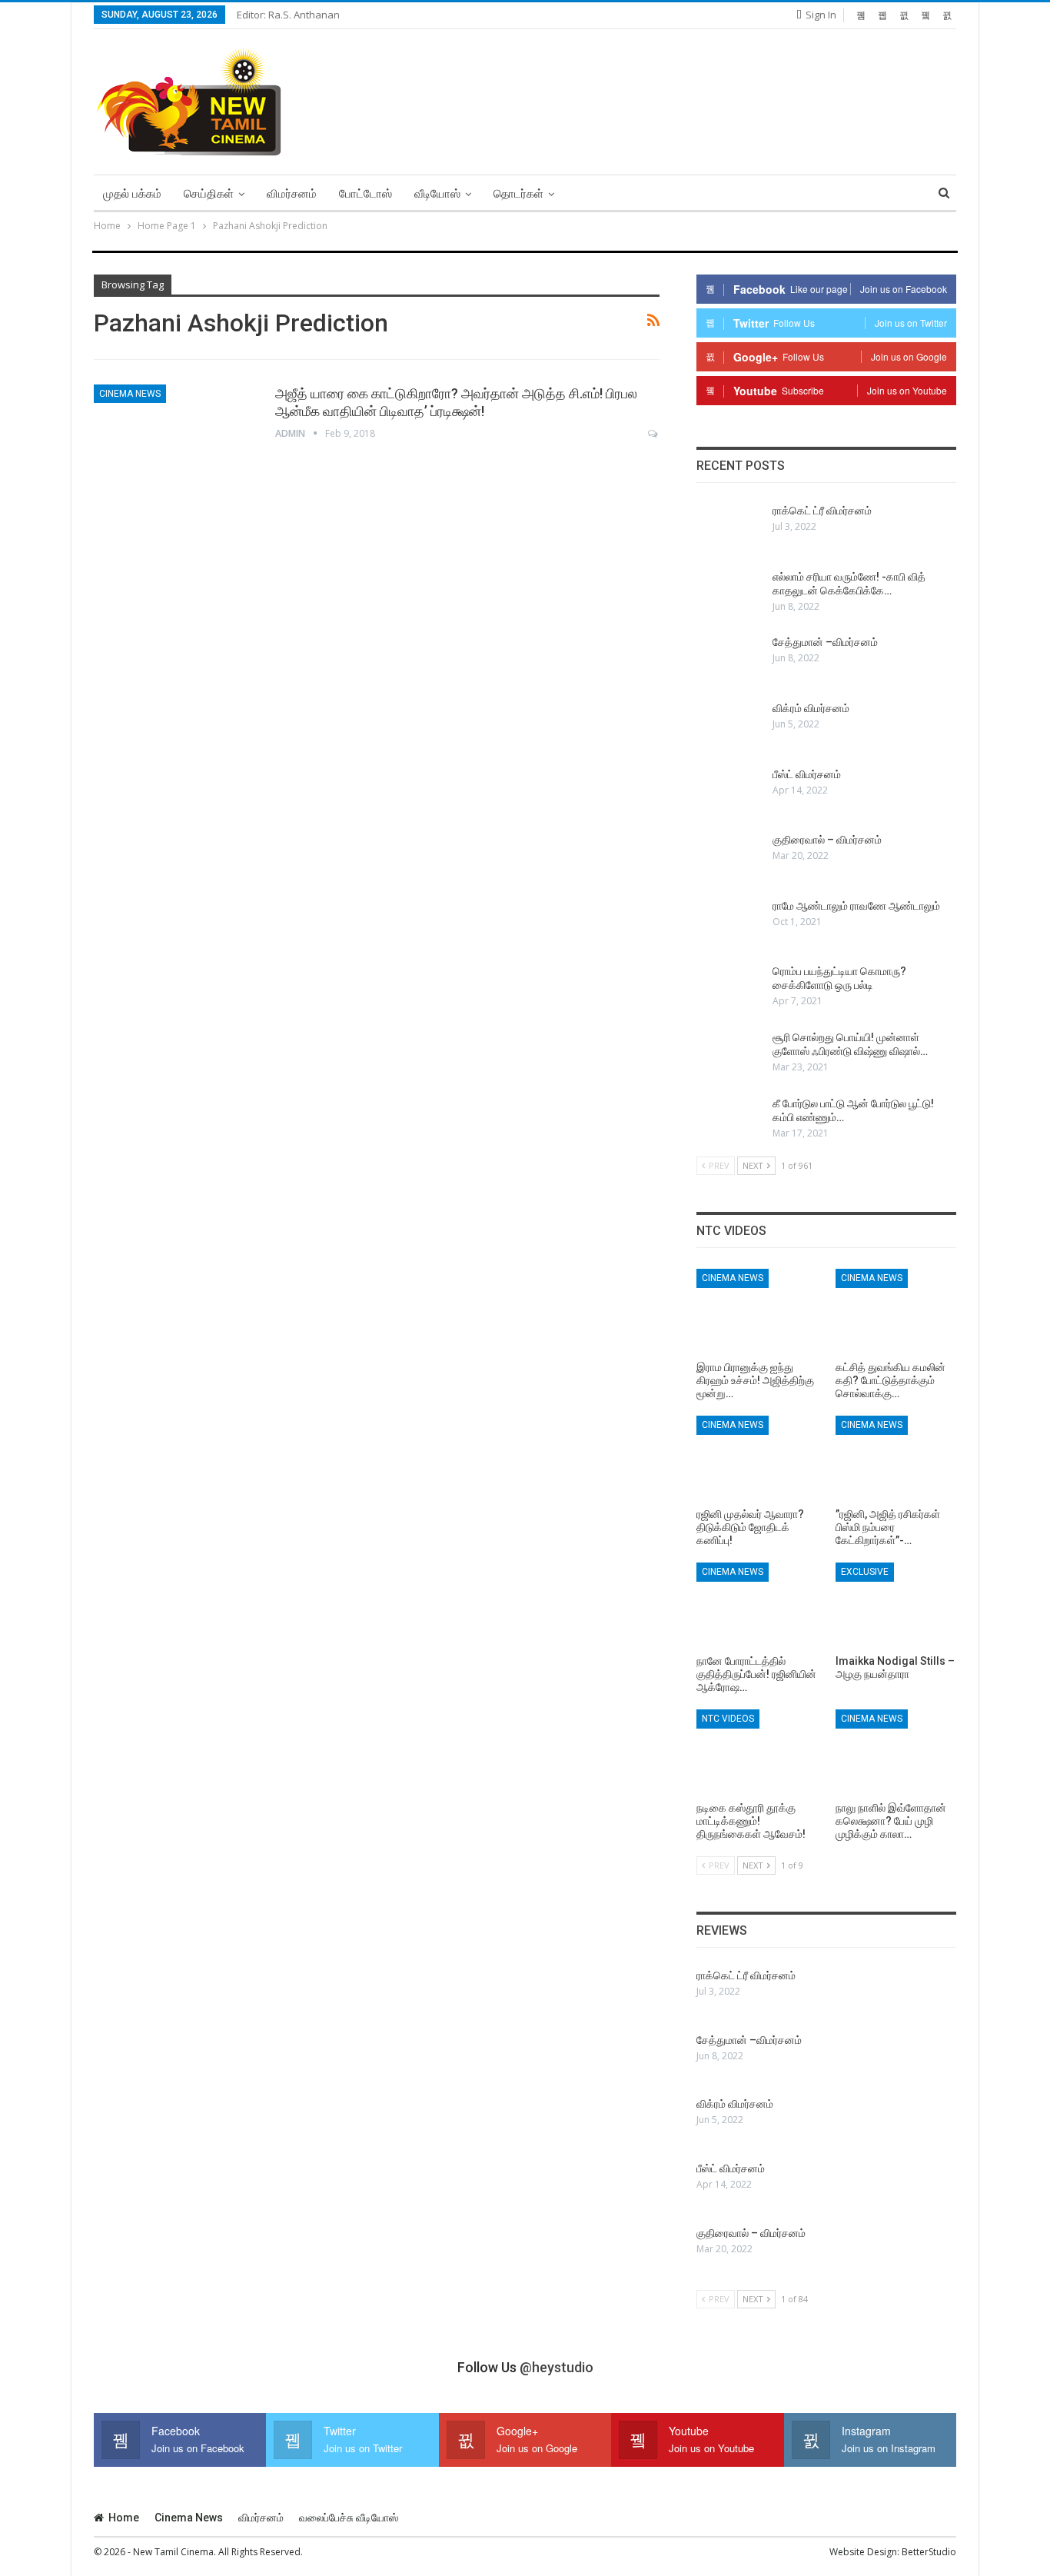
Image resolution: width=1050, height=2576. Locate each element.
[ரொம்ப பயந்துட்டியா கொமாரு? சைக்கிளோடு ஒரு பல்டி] (729, 989)
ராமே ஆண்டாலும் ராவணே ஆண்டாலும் (856, 906)
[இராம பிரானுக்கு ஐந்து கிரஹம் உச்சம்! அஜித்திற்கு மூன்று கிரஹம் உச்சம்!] (757, 1311)
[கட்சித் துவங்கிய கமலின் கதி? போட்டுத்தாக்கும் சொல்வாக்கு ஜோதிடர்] (896, 1311)
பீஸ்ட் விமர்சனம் (807, 774)
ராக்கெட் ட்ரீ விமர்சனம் (822, 511)
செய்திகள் (209, 194)
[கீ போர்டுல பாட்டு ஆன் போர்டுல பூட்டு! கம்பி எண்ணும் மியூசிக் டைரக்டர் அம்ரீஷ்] (729, 1121)
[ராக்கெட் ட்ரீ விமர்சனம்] (729, 528)
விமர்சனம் (292, 194)
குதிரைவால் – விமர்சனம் (827, 840)
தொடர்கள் (518, 194)
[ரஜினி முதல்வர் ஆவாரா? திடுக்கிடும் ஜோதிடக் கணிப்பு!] (757, 1458)
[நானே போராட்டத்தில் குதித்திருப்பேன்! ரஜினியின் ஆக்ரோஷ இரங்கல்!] (757, 1605)
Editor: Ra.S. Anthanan (288, 15)
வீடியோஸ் (437, 194)
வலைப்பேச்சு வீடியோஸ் (349, 2518)
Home (124, 2518)
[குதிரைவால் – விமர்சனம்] (729, 857)
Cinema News (130, 394)
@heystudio (557, 2367)
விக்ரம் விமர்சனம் (811, 708)
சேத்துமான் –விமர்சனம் (825, 642)
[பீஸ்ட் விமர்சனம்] (729, 792)
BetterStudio (929, 2552)
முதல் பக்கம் (132, 194)
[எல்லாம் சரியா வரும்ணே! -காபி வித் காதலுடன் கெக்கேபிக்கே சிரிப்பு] (729, 594)
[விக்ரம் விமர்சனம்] (729, 726)
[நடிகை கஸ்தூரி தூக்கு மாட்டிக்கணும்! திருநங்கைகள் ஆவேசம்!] (757, 1752)
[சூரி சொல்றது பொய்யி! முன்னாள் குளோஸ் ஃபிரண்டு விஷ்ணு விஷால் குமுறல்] (729, 1055)
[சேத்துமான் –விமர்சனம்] (729, 660)
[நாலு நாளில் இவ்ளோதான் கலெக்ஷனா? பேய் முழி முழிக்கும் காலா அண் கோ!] (896, 1752)
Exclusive (865, 1572)
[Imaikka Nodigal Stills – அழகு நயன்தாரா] (896, 1605)
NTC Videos (728, 1719)
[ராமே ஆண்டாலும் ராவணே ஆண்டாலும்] (729, 924)
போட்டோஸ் (366, 194)
